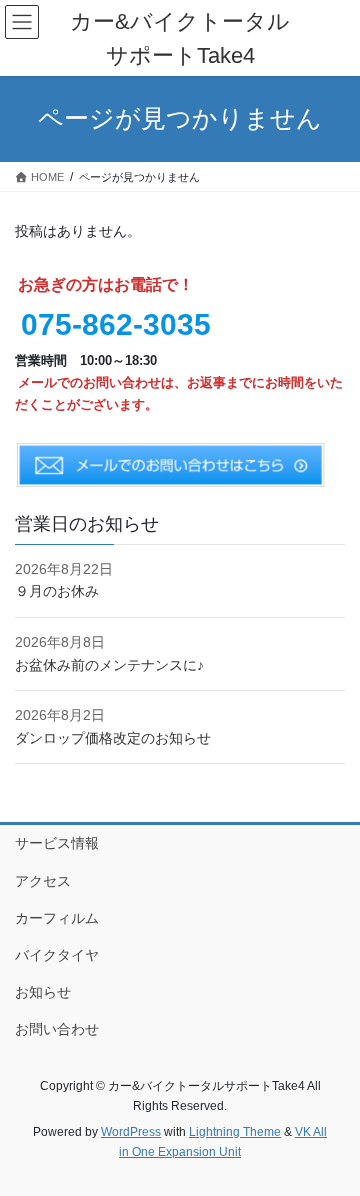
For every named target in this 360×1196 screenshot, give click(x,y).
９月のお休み (57, 591)
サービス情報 (57, 843)
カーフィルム (57, 918)
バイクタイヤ (57, 955)
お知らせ (43, 992)
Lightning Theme (235, 1132)
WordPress (131, 1132)
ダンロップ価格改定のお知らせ (113, 738)
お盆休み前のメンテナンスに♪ (109, 665)
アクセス (43, 881)
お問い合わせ (57, 1029)
